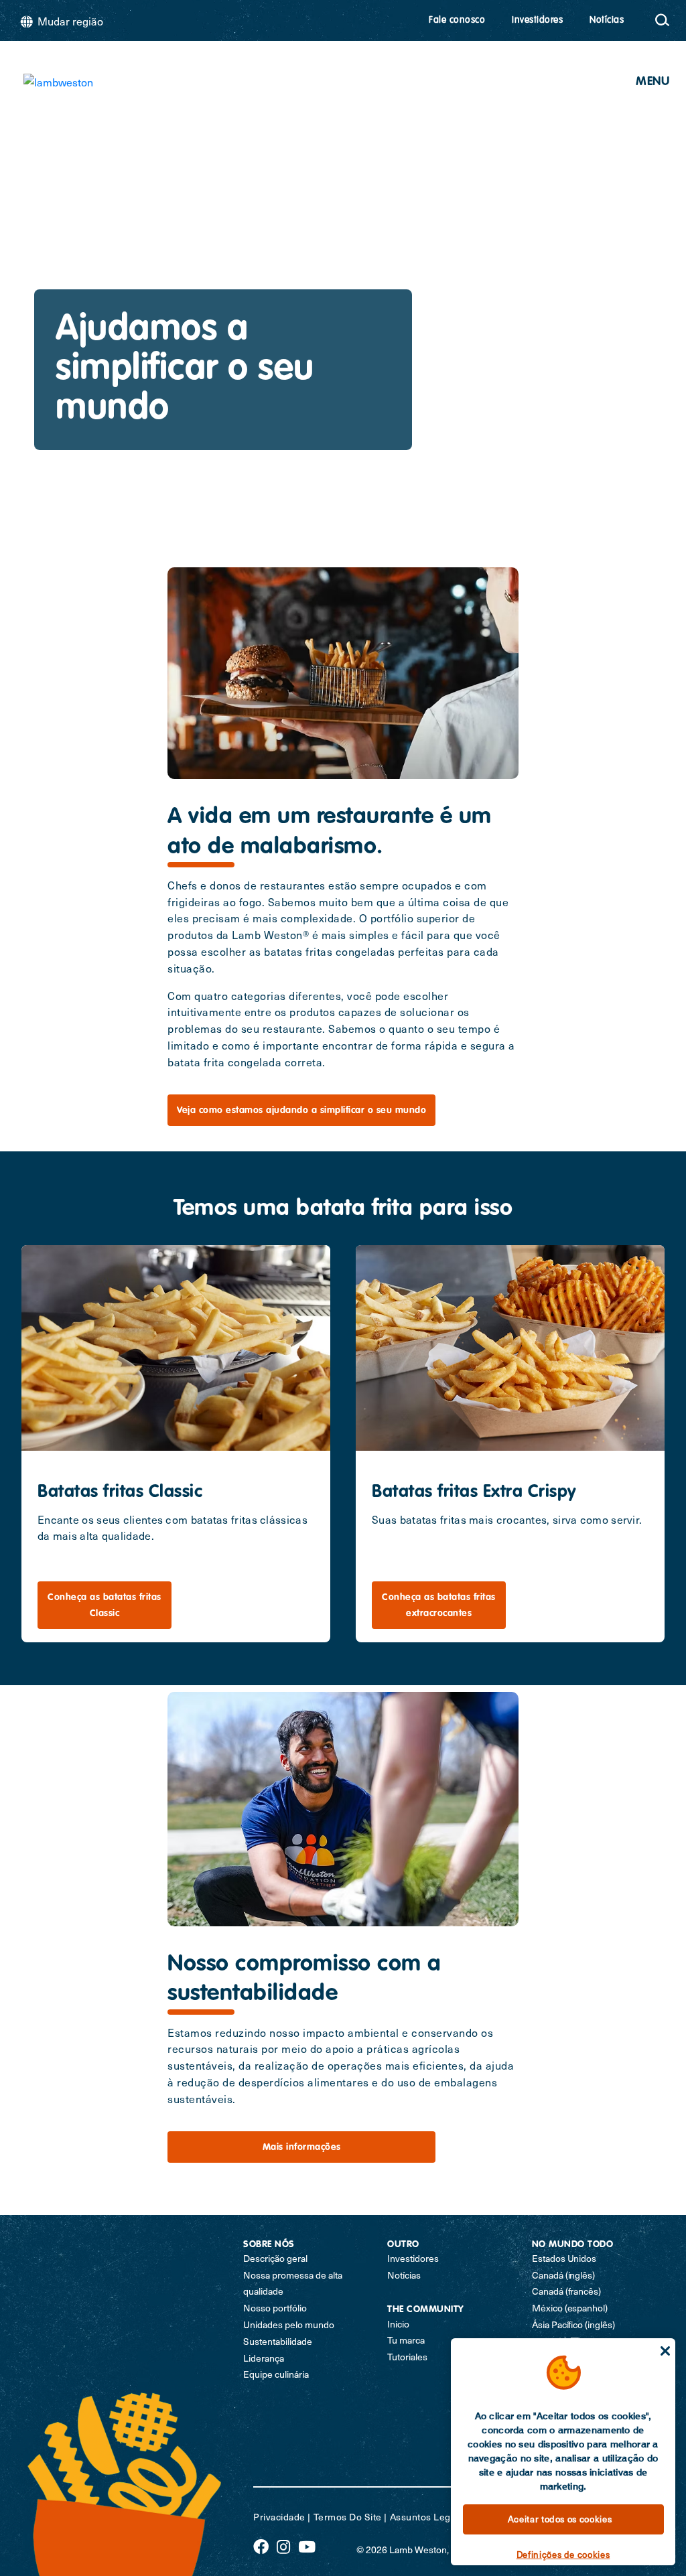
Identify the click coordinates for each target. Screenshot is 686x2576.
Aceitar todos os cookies (560, 2519)
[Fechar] (665, 2351)
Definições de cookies (563, 2554)
